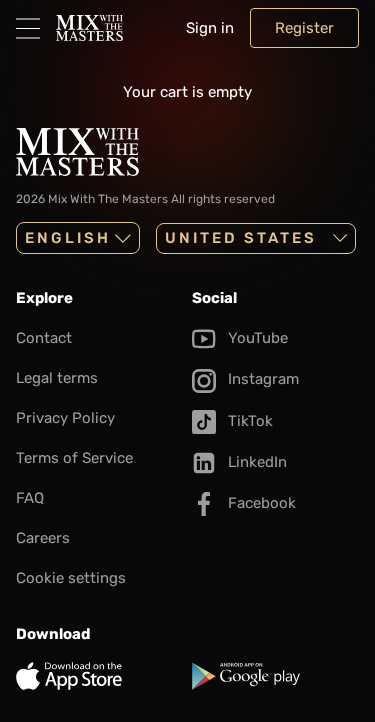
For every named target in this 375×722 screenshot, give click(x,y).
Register (304, 28)
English (68, 238)
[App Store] (100, 676)
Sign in (210, 28)
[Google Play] (276, 676)
